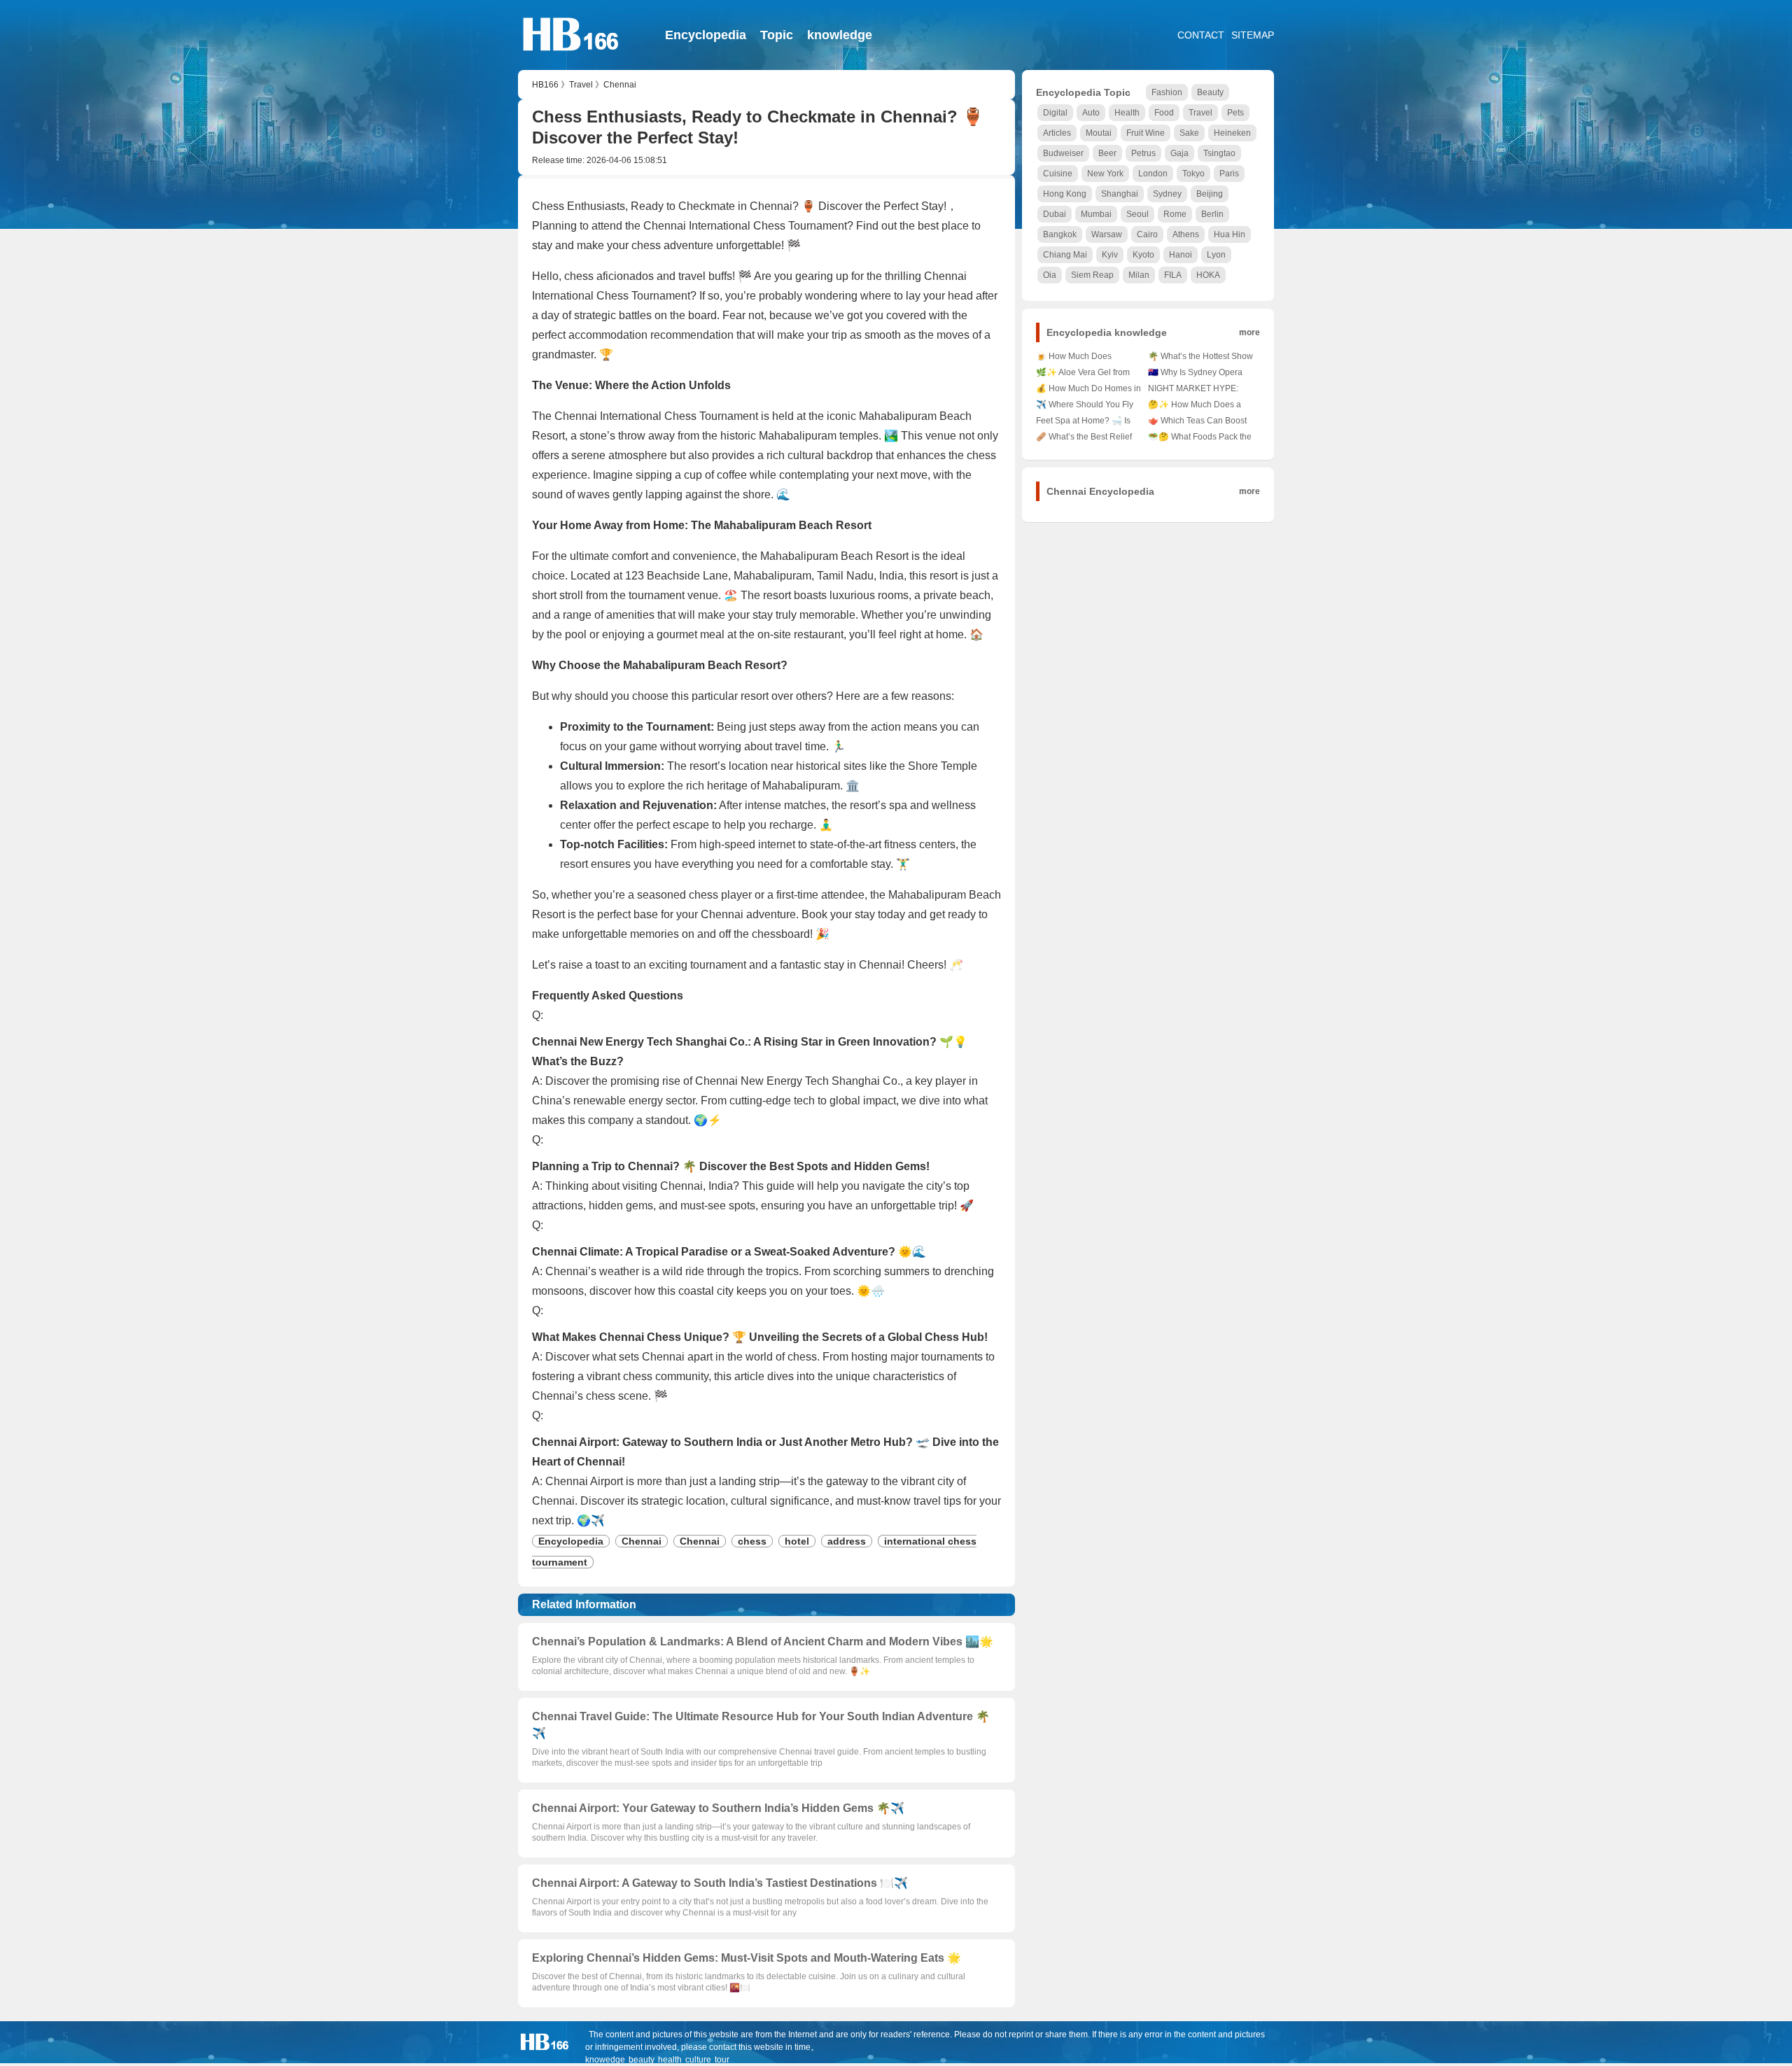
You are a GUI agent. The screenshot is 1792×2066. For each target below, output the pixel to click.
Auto (1091, 113)
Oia (1050, 275)
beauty (642, 2060)
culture (698, 2060)
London (1153, 174)
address (847, 1541)
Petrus (1143, 153)
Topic (777, 35)
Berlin (1212, 214)
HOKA (1208, 275)
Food (1164, 113)
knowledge (840, 35)
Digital (1055, 113)
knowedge (605, 2060)
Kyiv (1110, 255)
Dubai (1055, 214)
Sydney (1167, 194)
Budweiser (1063, 153)
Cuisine (1058, 174)
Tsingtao (1219, 153)
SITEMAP (1253, 35)
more (1249, 332)
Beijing (1210, 194)
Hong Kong (1065, 194)
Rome (1175, 214)
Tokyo (1193, 174)
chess (752, 1541)
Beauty (1210, 92)
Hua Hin (1230, 234)
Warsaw (1107, 234)
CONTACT (1201, 35)
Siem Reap (1092, 275)
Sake (1189, 133)
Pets (1235, 113)
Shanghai (1120, 194)
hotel (797, 1541)
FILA (1173, 275)
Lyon (1216, 255)
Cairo (1147, 234)
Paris (1229, 174)
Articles (1057, 133)
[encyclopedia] (571, 59)
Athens (1186, 234)
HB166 (545, 85)
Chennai (620, 85)
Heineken (1232, 133)
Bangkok (1060, 234)
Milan (1139, 275)
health (670, 2060)
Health (1127, 113)
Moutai (1099, 133)
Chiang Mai (1065, 255)
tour (722, 2060)
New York (1105, 174)
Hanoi (1181, 255)
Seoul (1137, 214)
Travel (581, 85)
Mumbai (1096, 214)
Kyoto (1143, 255)
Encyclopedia (706, 35)
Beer (1107, 153)
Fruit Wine (1146, 133)
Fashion (1167, 92)
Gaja (1179, 153)
